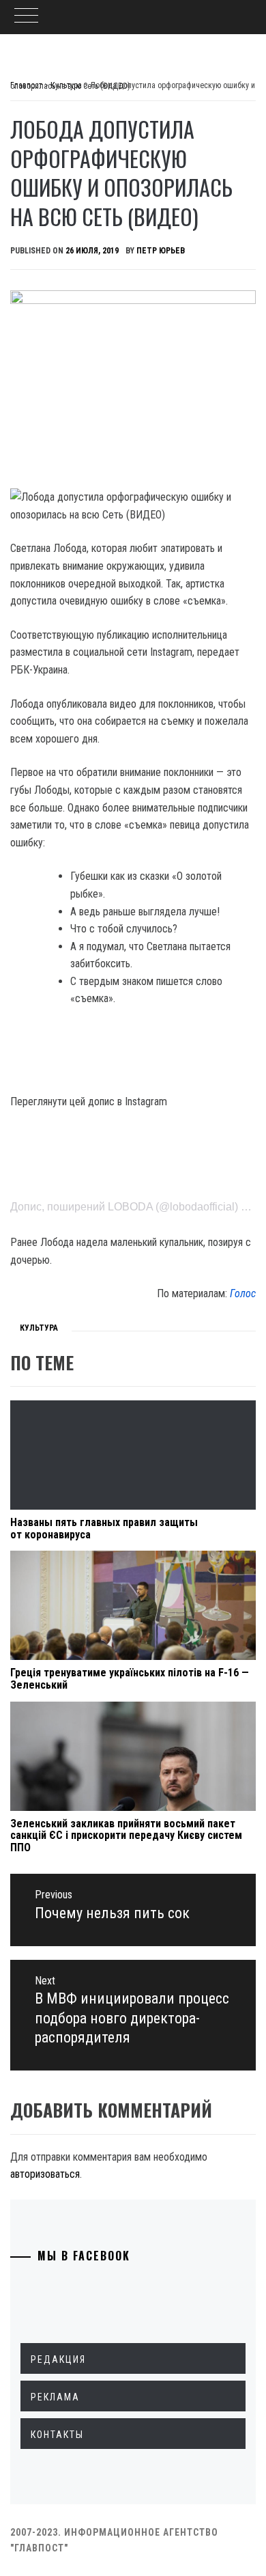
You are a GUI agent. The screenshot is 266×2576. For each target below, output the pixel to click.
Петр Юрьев (161, 251)
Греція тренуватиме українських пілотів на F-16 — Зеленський (130, 1679)
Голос (243, 1293)
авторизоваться (45, 2174)
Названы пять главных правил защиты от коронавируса (104, 1528)
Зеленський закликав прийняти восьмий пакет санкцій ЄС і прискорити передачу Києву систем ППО (126, 1836)
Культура (39, 1328)
